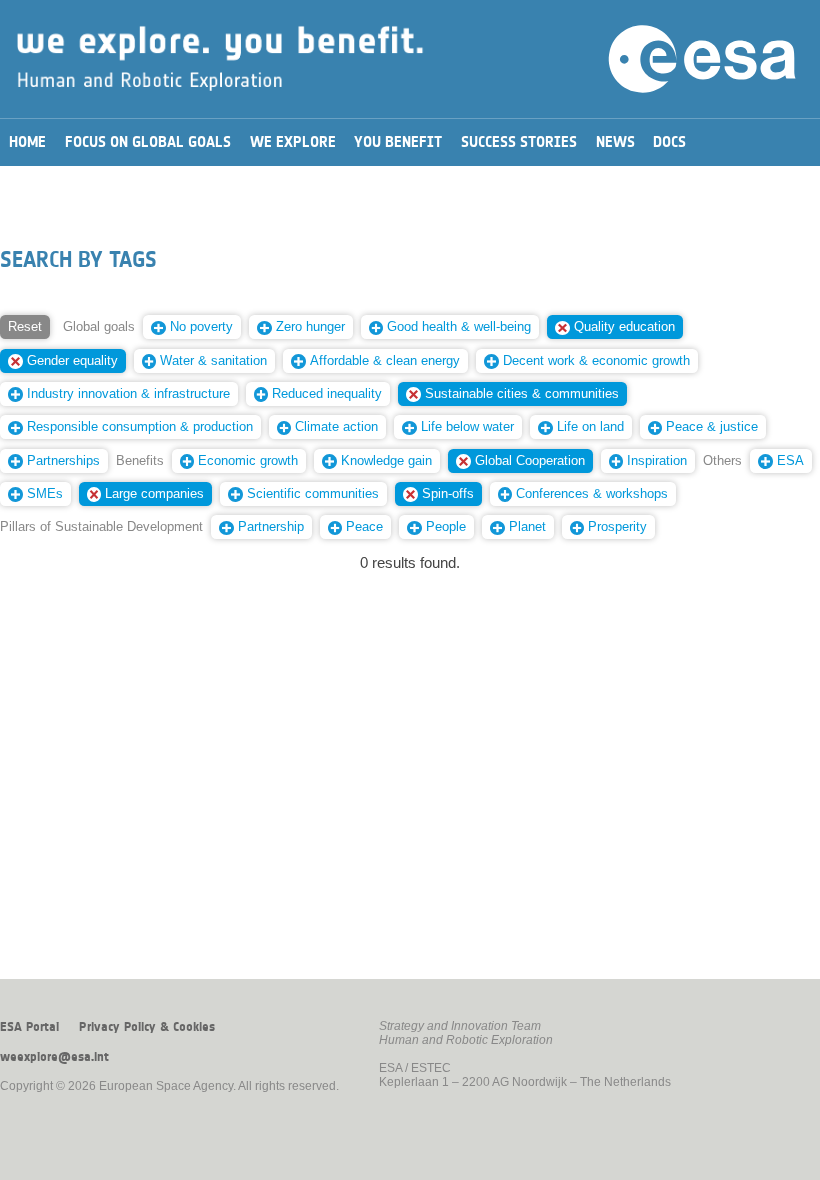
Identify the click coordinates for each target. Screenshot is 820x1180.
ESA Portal (29, 1027)
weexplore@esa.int (54, 1057)
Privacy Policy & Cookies (147, 1027)
